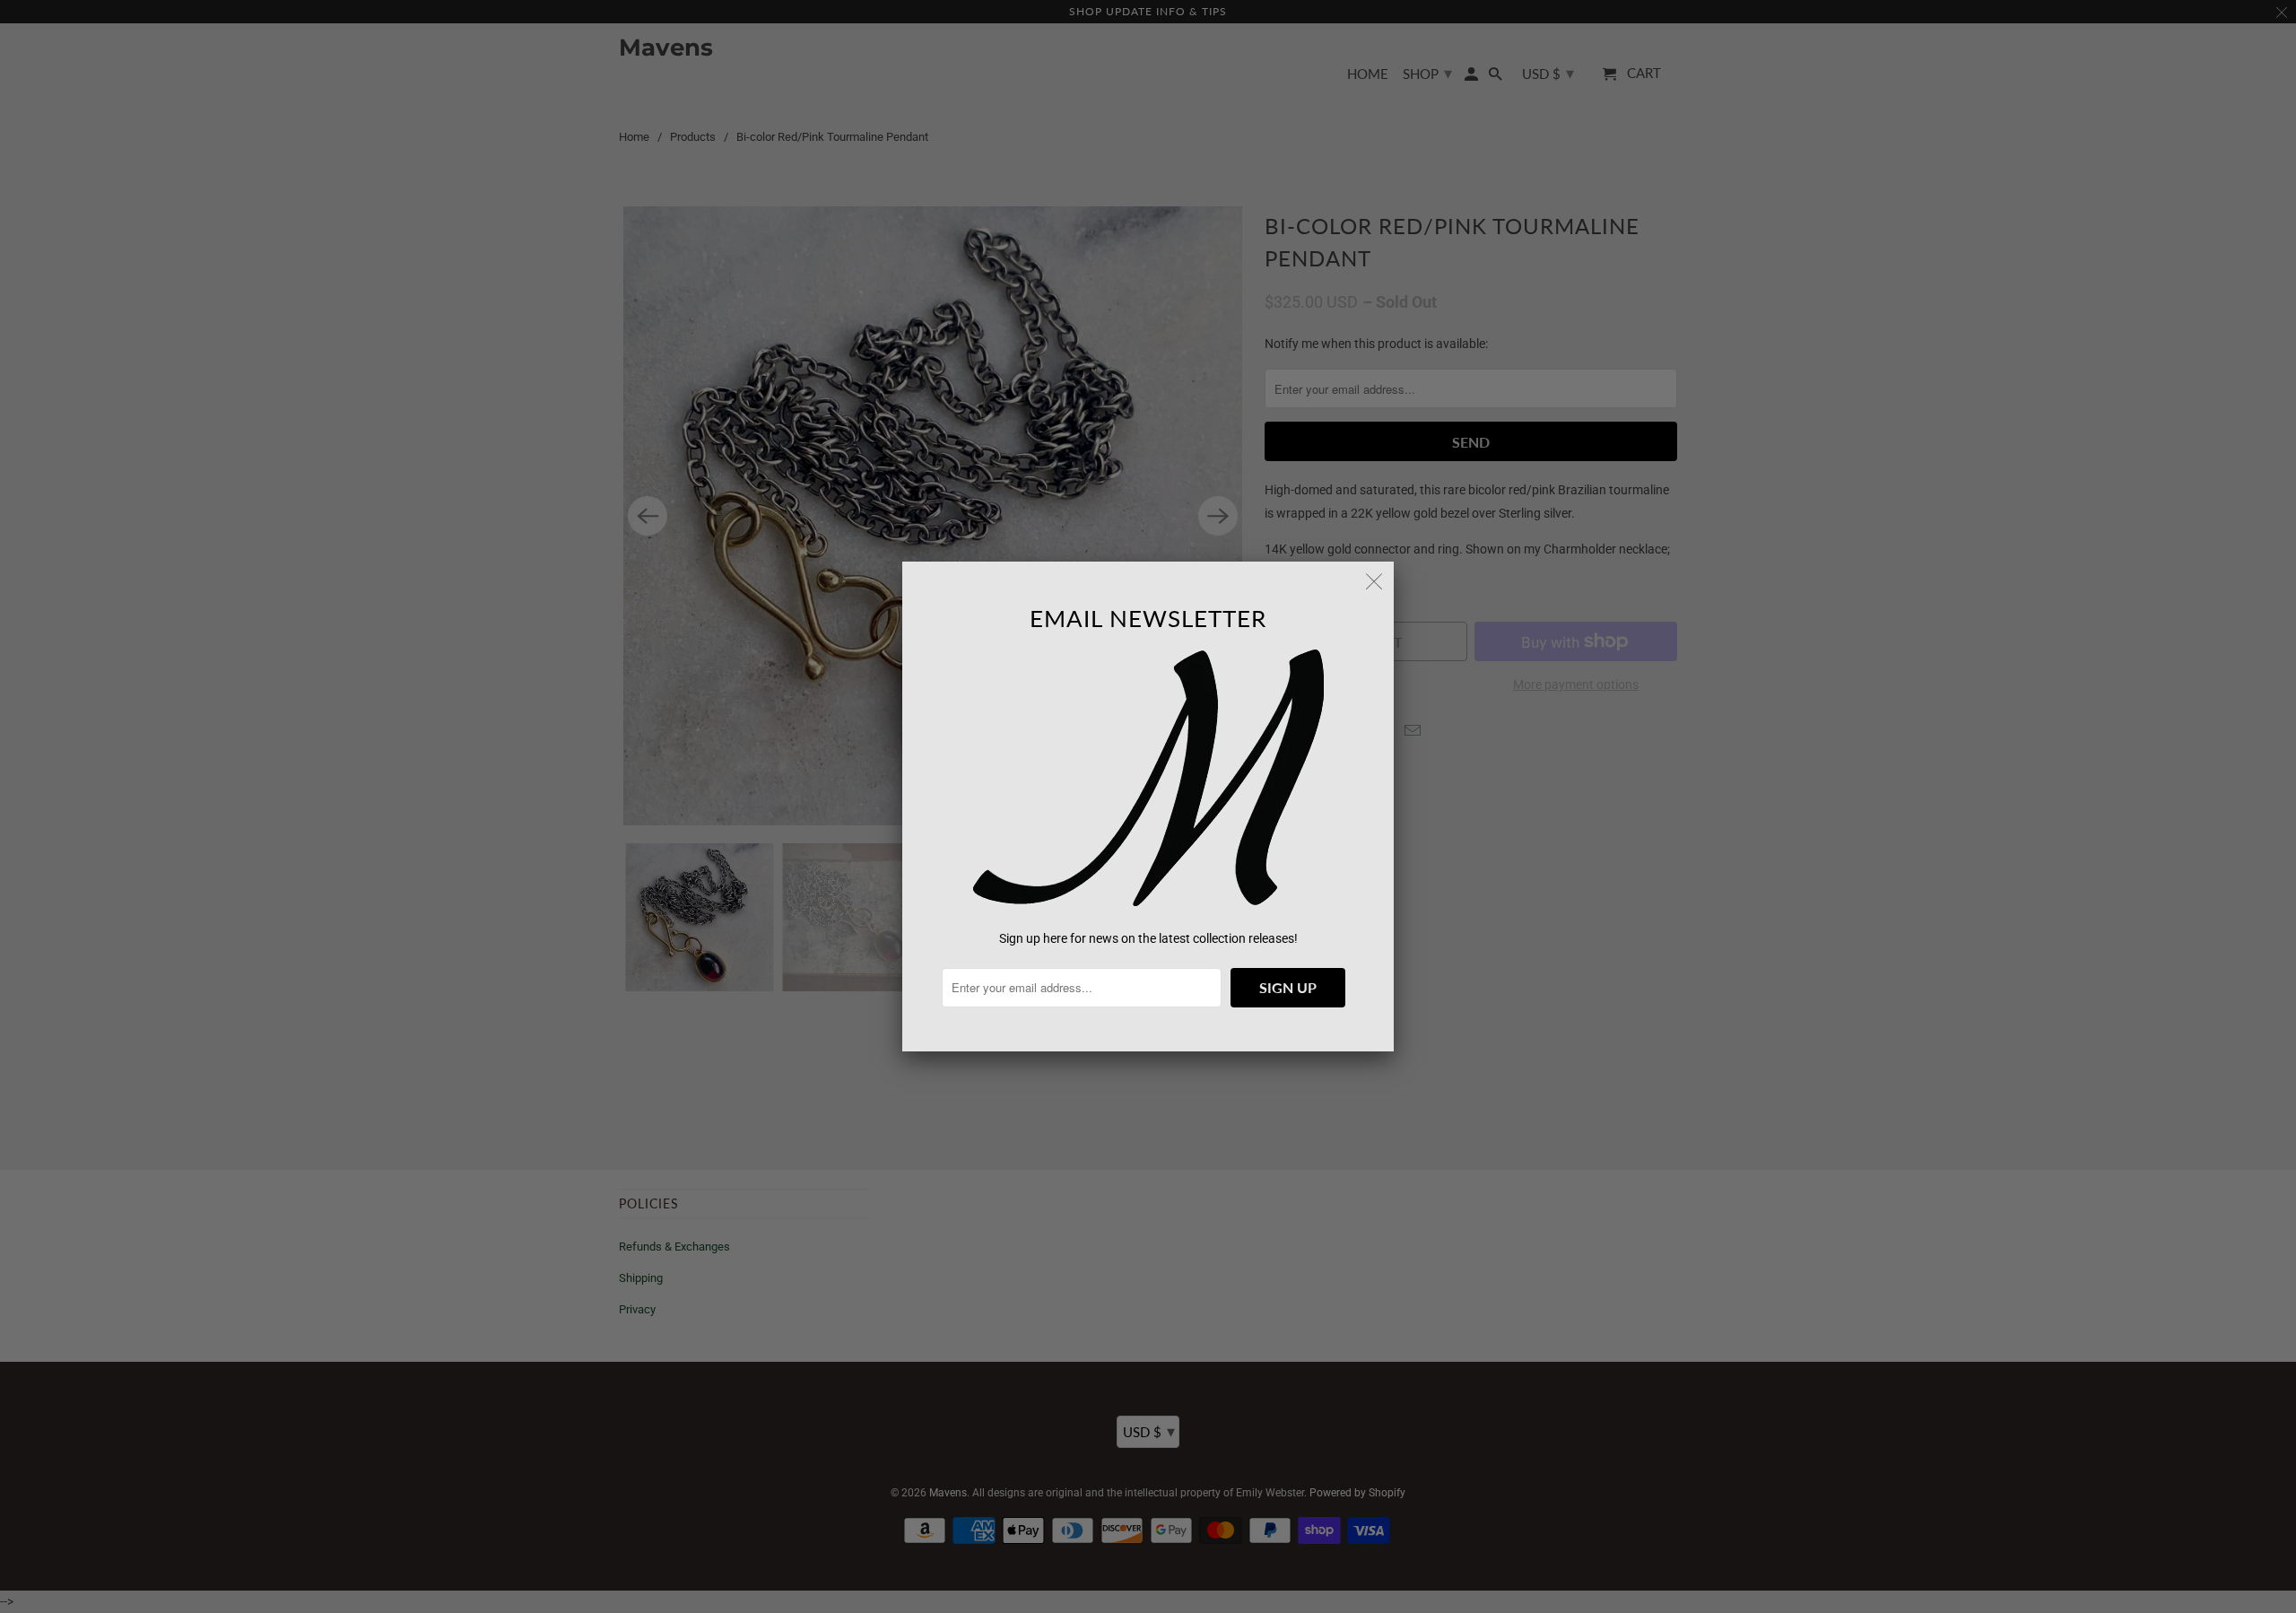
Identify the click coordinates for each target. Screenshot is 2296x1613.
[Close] (1374, 581)
